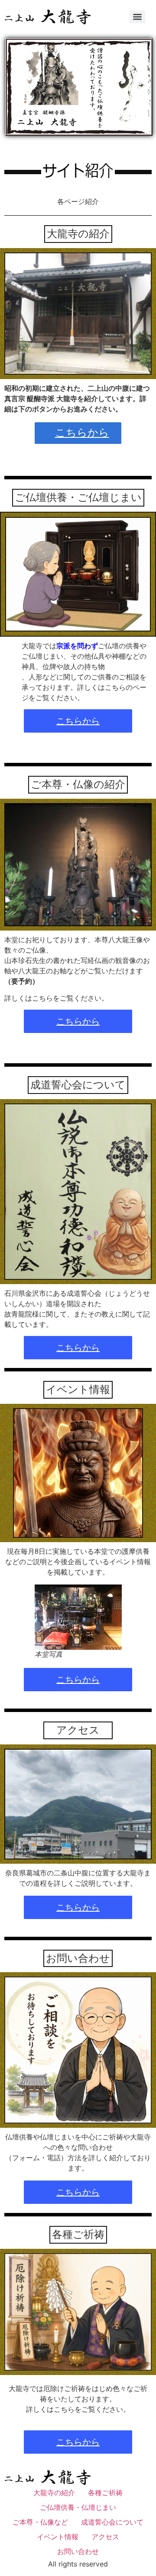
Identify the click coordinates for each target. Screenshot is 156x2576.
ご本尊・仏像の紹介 (78, 784)
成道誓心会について (78, 1085)
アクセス (78, 1730)
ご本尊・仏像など (40, 2522)
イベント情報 (78, 1389)
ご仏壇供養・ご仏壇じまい (78, 497)
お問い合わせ (78, 1958)
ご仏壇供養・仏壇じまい (78, 2507)
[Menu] (137, 17)
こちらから (82, 432)
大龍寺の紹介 (78, 234)
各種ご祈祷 (78, 2234)
